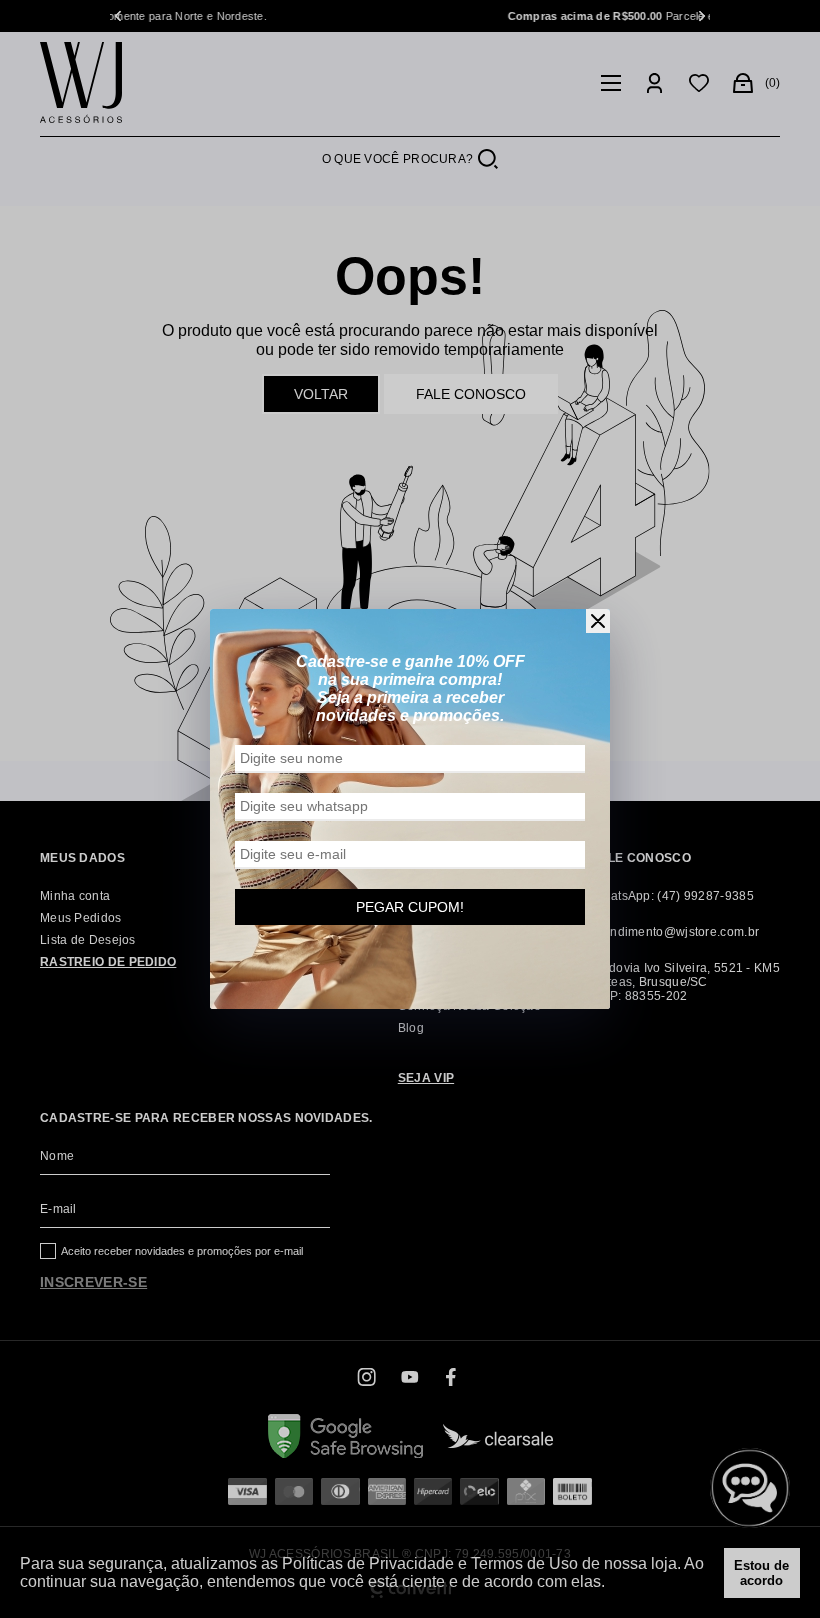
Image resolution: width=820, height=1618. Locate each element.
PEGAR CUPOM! (410, 907)
